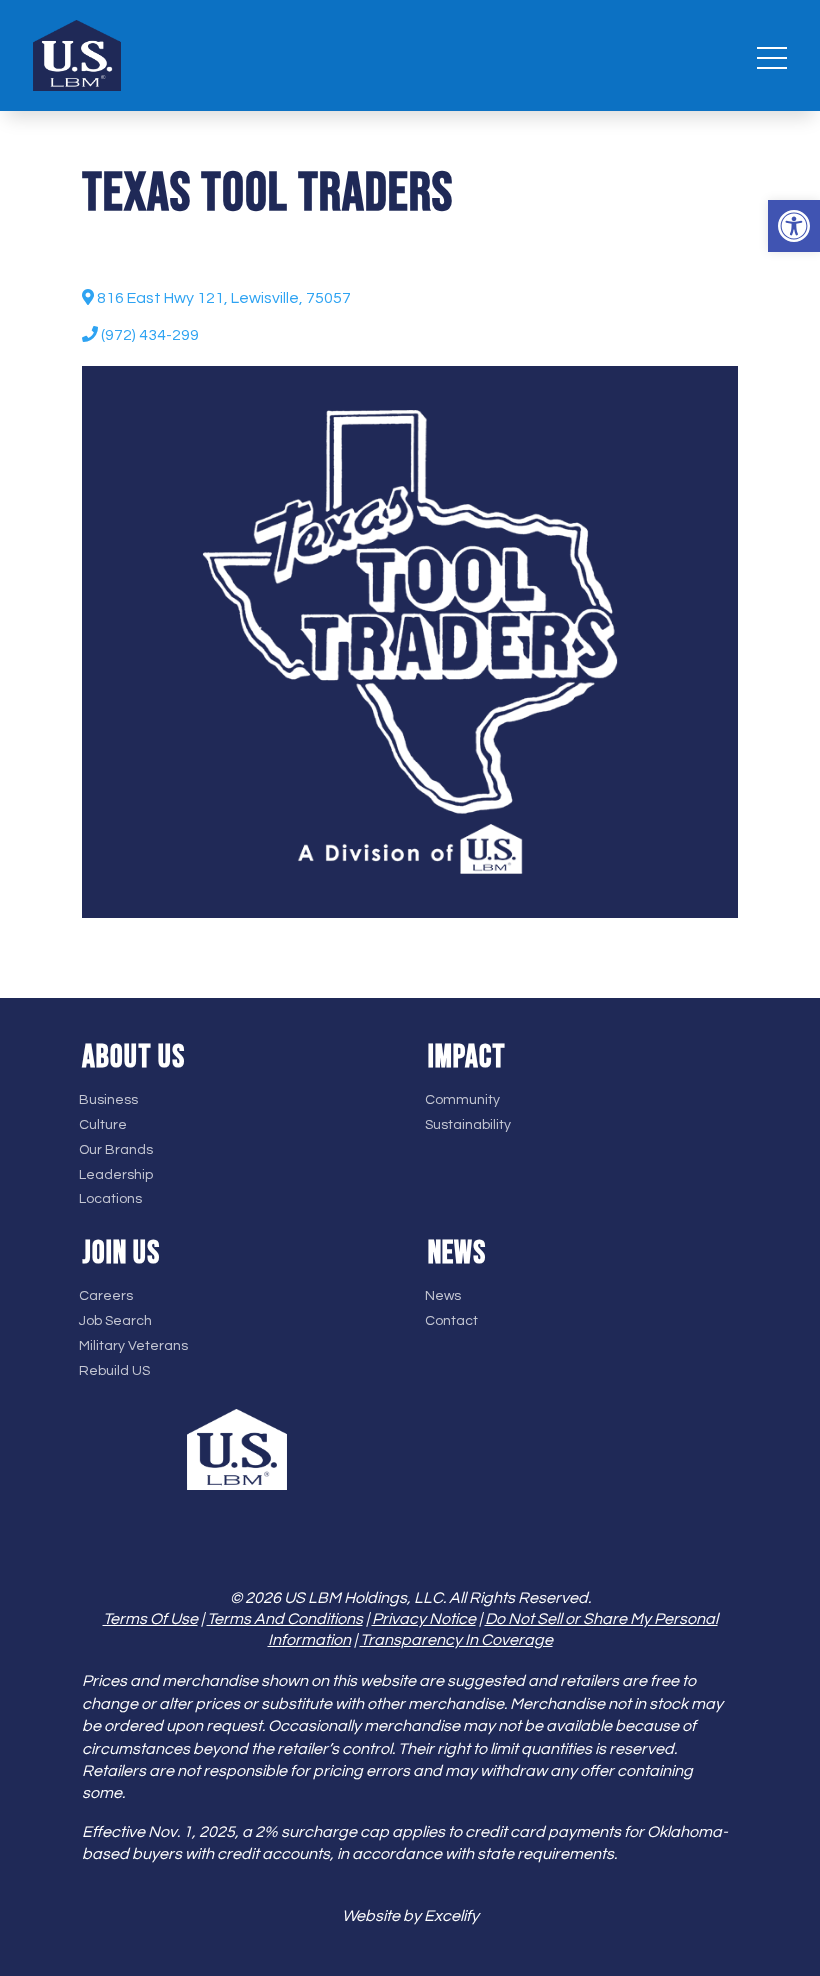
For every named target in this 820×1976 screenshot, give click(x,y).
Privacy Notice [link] (424, 1619)
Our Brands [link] (116, 1150)
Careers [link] (106, 1296)
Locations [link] (110, 1199)
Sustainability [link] (468, 1125)
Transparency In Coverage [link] (456, 1640)
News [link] (443, 1296)
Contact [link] (451, 1321)
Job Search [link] (115, 1321)
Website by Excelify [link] (410, 1916)
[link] (794, 226)
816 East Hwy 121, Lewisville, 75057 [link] (222, 298)
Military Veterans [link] (133, 1346)
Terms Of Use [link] (150, 1619)
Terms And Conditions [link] (285, 1619)
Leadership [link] (116, 1175)
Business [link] (108, 1100)
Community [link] (462, 1100)
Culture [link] (103, 1125)
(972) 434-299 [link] (148, 335)
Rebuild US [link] (114, 1371)
